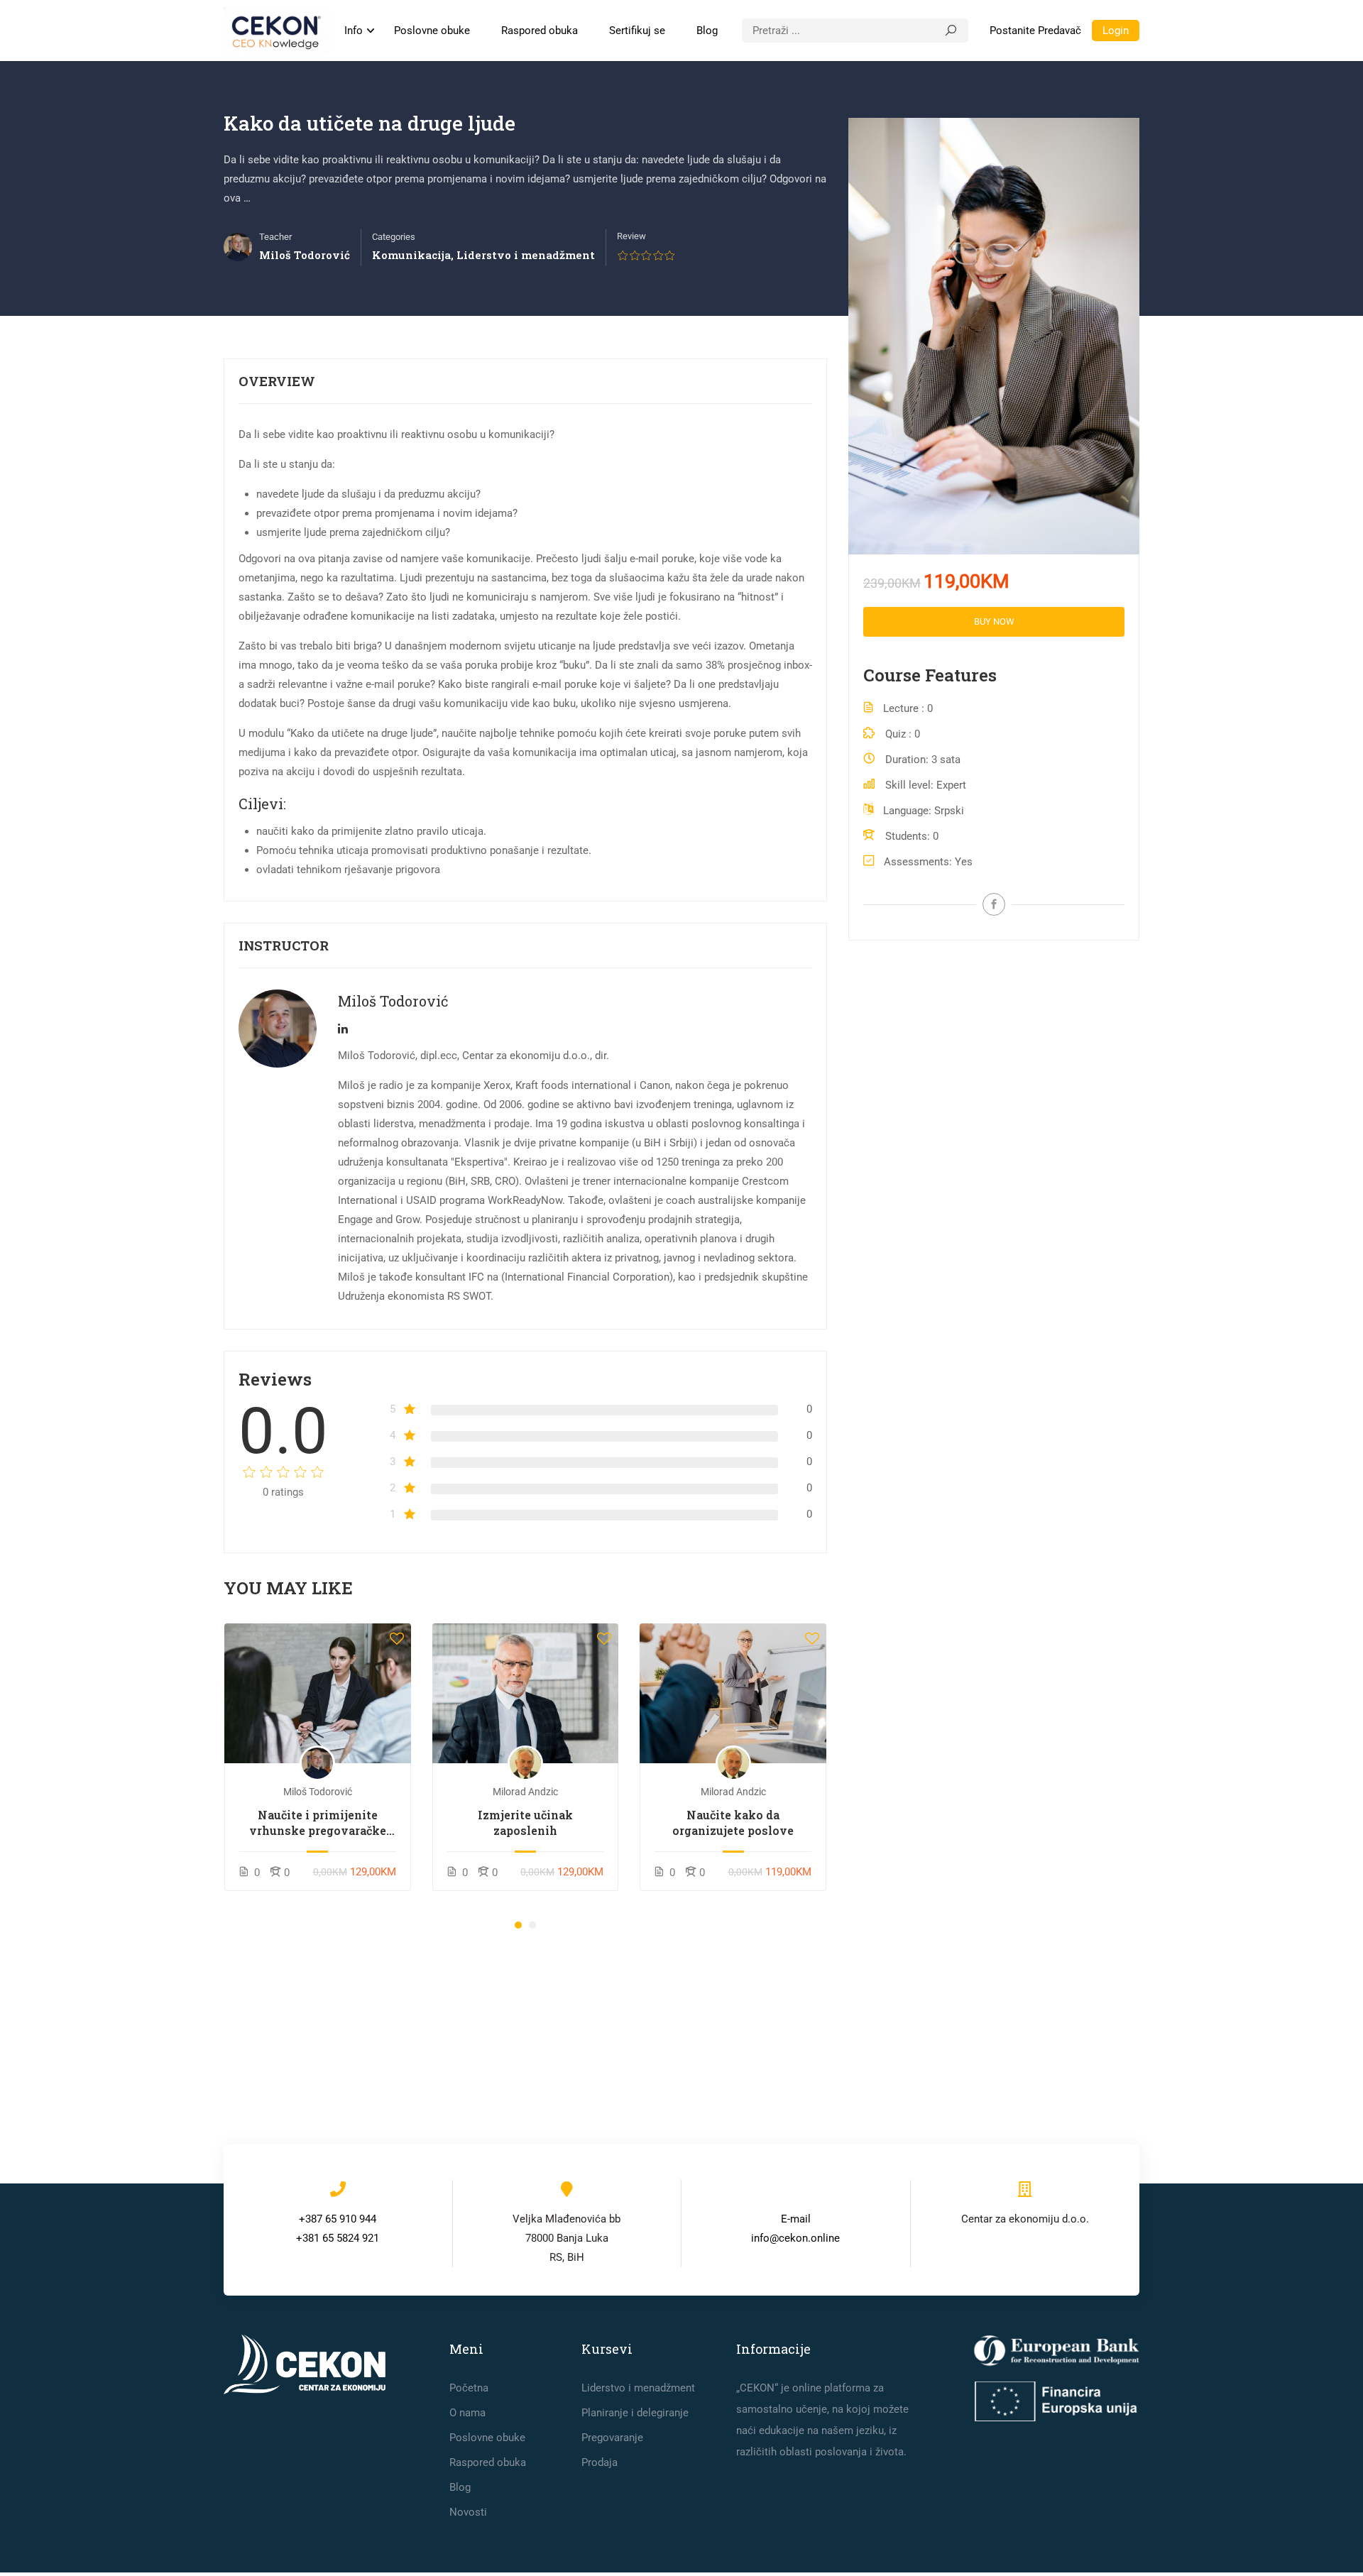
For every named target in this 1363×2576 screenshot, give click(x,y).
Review (631, 236)
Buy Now (994, 621)
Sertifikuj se (637, 31)
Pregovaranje (612, 2438)
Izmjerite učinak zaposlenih (525, 1823)
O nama (467, 2413)
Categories (394, 237)
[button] (518, 1925)
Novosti (468, 2512)
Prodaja (600, 2462)
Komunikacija (411, 255)
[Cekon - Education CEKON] (277, 31)
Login (1116, 31)
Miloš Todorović (393, 1001)
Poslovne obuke (432, 31)
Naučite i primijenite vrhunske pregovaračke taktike (318, 1823)
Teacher (275, 237)
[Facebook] (994, 904)
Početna (469, 2388)
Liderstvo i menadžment (526, 255)
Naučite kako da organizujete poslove (733, 1823)
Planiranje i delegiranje (635, 2413)
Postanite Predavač (1035, 31)
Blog (707, 31)
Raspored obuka (540, 31)
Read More (318, 1693)
